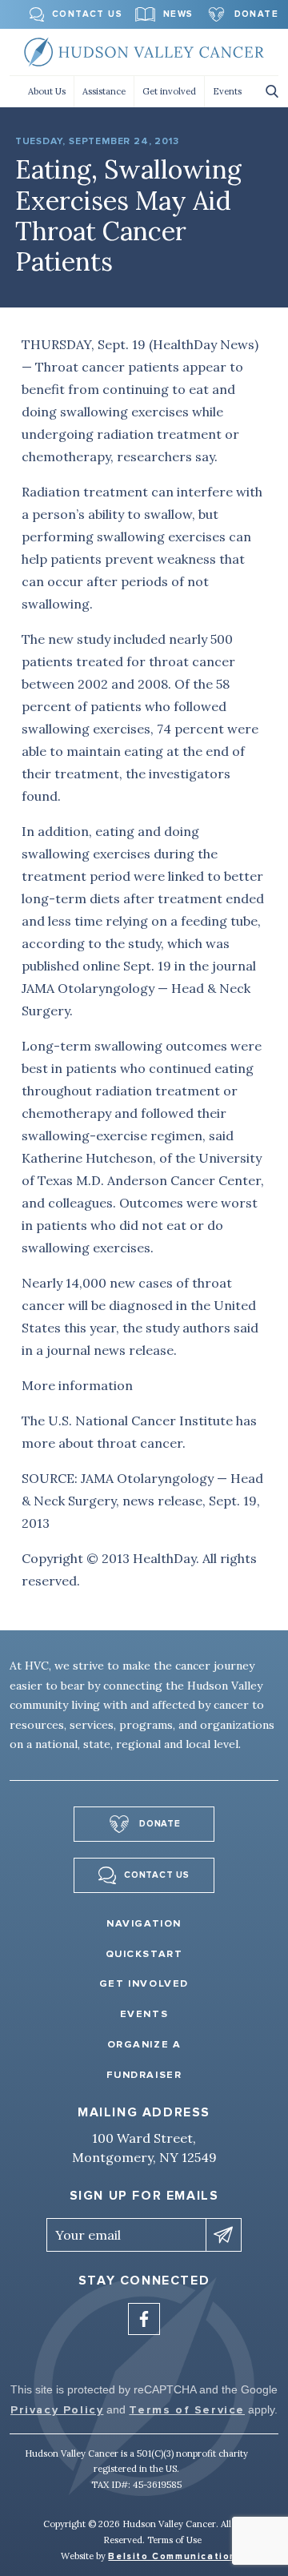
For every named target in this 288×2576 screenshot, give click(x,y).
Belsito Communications (175, 2556)
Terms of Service (187, 2410)
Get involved (169, 91)
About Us (47, 91)
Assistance (104, 91)
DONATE (256, 14)
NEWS (178, 14)
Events (227, 91)
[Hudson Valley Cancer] (144, 52)
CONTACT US (87, 14)
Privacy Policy (57, 2410)
